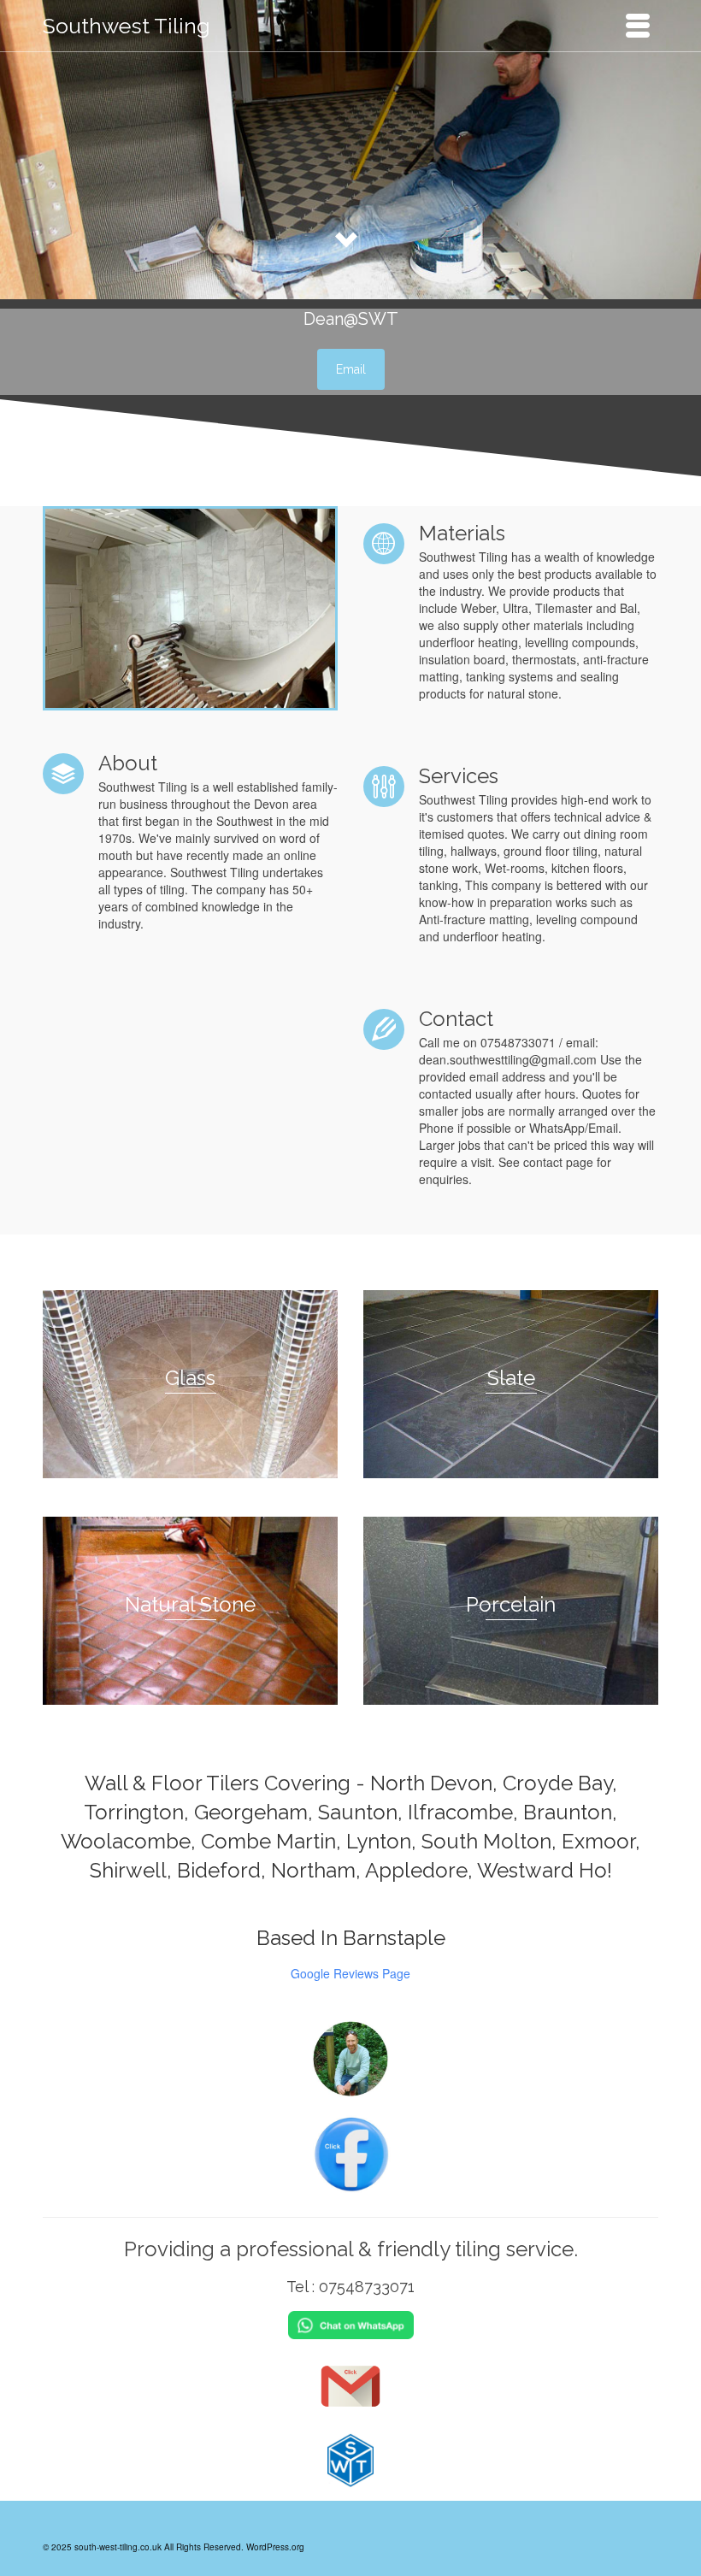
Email (351, 369)
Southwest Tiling (127, 26)
